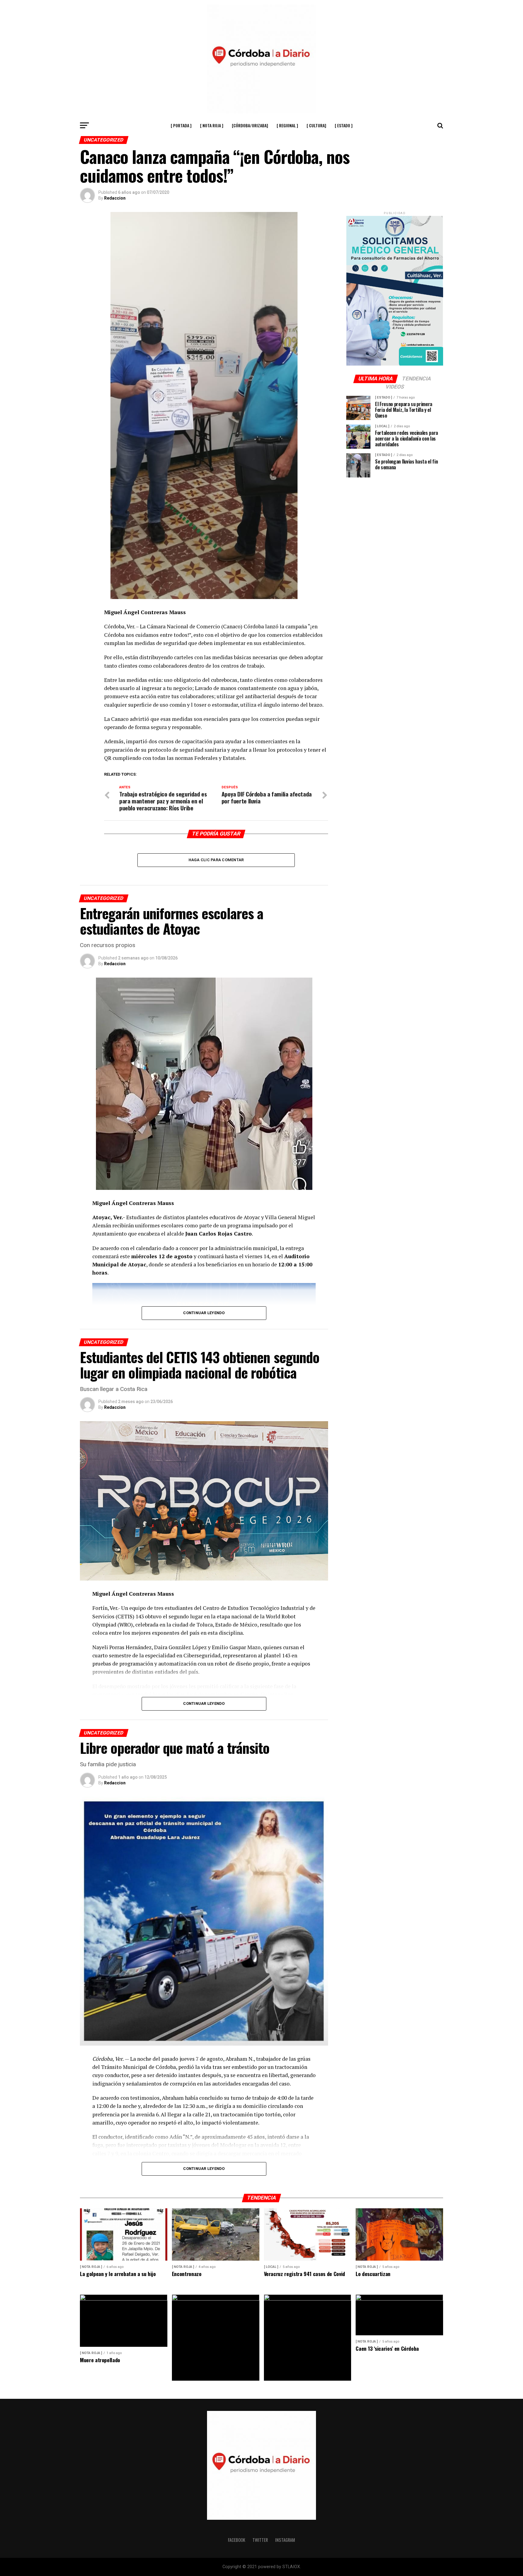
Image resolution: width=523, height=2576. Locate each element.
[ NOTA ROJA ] (212, 125)
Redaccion (115, 198)
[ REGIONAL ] (287, 125)
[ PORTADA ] (181, 125)
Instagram (285, 2540)
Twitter (260, 2540)
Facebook (237, 2540)
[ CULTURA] (316, 125)
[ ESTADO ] (344, 125)
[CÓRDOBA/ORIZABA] (250, 125)
